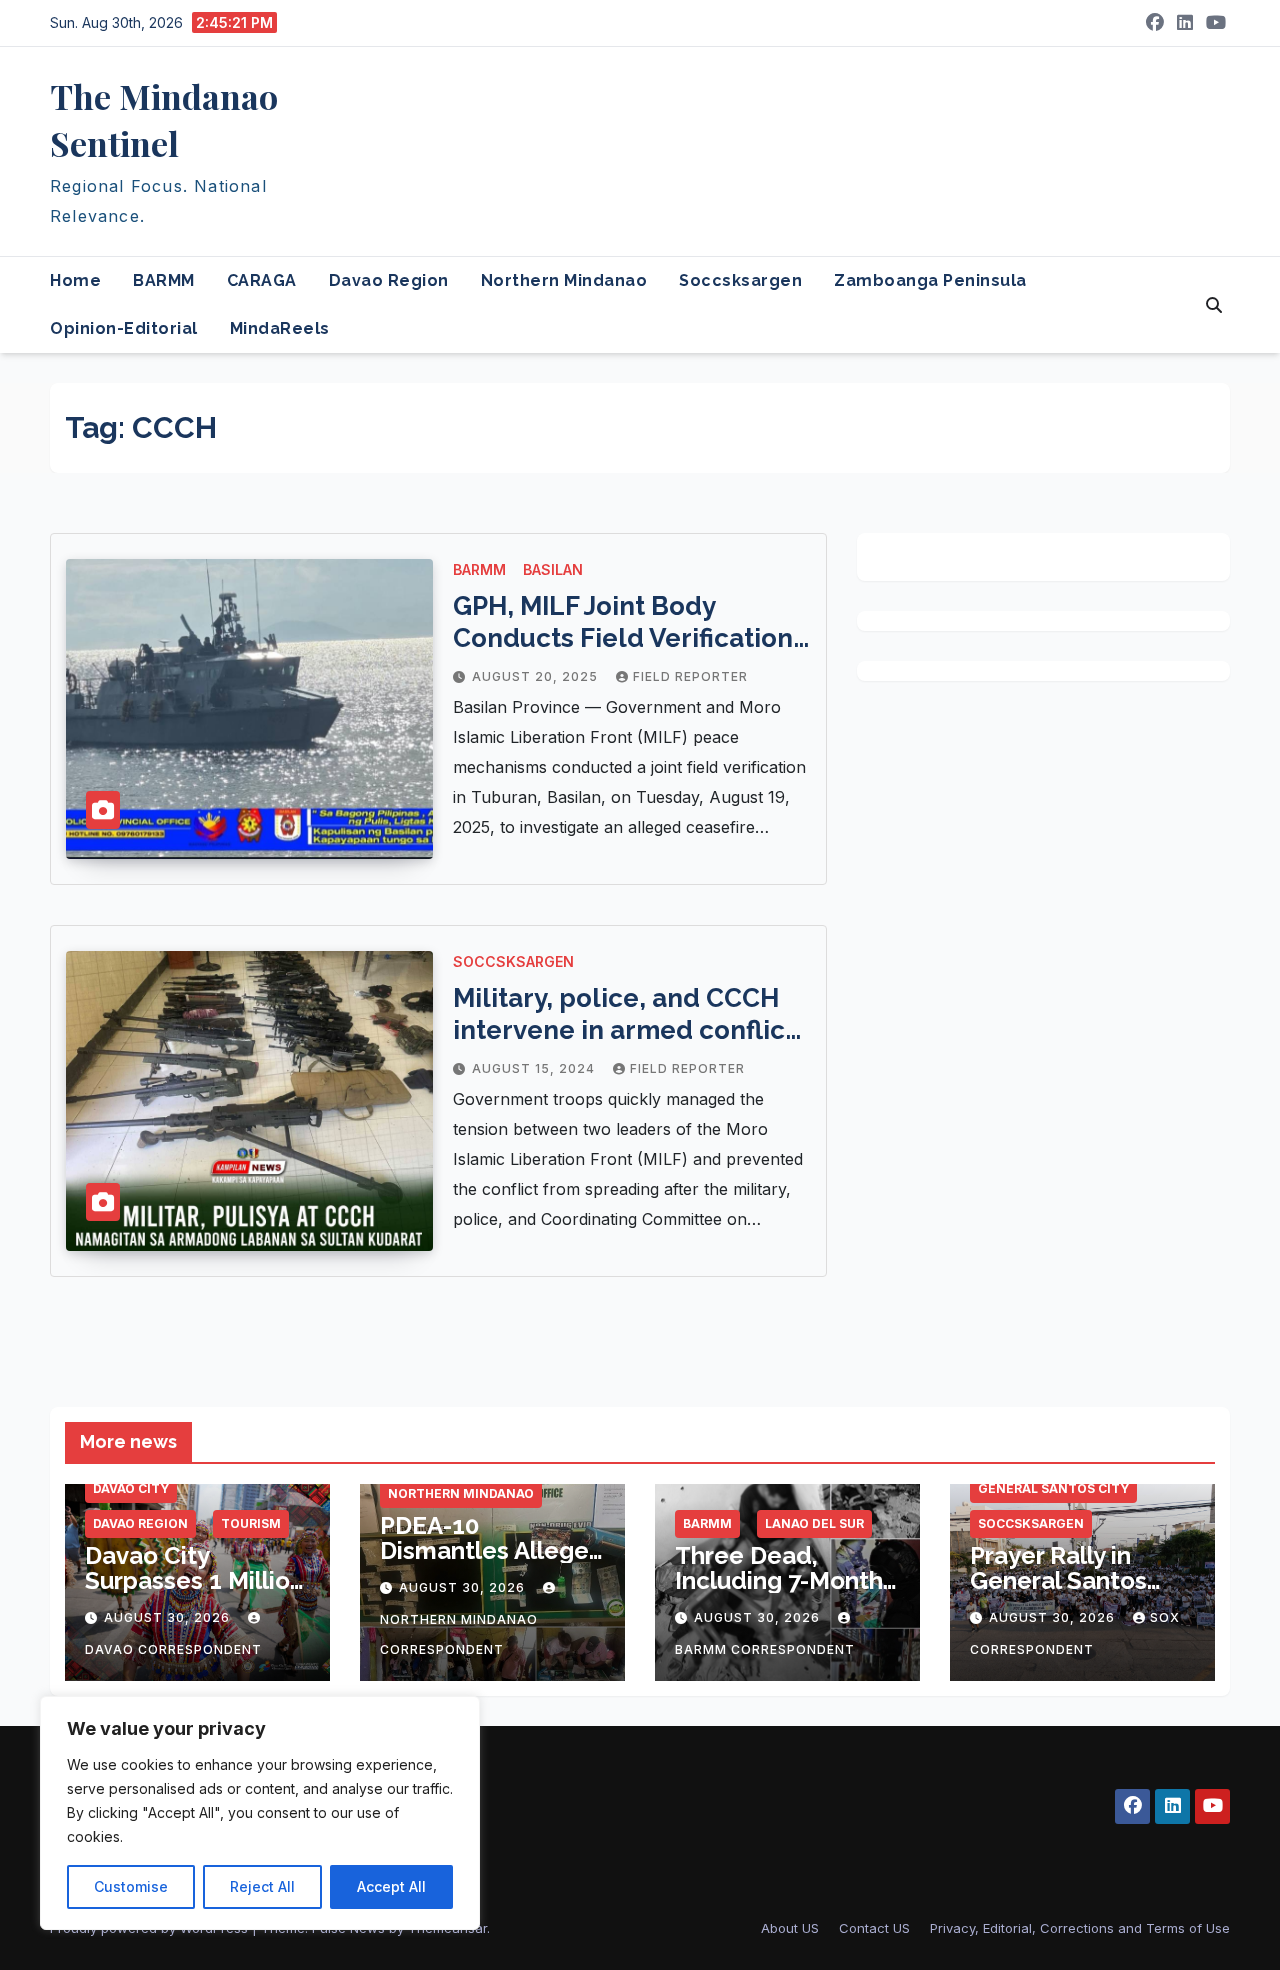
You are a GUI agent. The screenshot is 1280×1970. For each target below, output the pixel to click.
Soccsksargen (740, 280)
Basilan (553, 569)
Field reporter (690, 676)
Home (75, 280)
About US (790, 1928)
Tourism (251, 1523)
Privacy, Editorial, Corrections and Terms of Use (1080, 1928)
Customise (131, 1886)
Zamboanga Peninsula (930, 280)
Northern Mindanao (564, 280)
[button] (1214, 305)
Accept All (391, 1886)
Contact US (874, 1928)
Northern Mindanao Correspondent (459, 1634)
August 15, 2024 (535, 1068)
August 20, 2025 (537, 676)
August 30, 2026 (169, 1617)
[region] (260, 1813)
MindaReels (280, 328)
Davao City (131, 1488)
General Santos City (1053, 1488)
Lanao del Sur (814, 1523)
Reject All (262, 1886)
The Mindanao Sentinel (164, 119)
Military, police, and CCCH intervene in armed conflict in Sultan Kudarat (624, 1030)
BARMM (164, 280)
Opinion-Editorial (124, 328)
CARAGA (262, 280)
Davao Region (389, 280)
